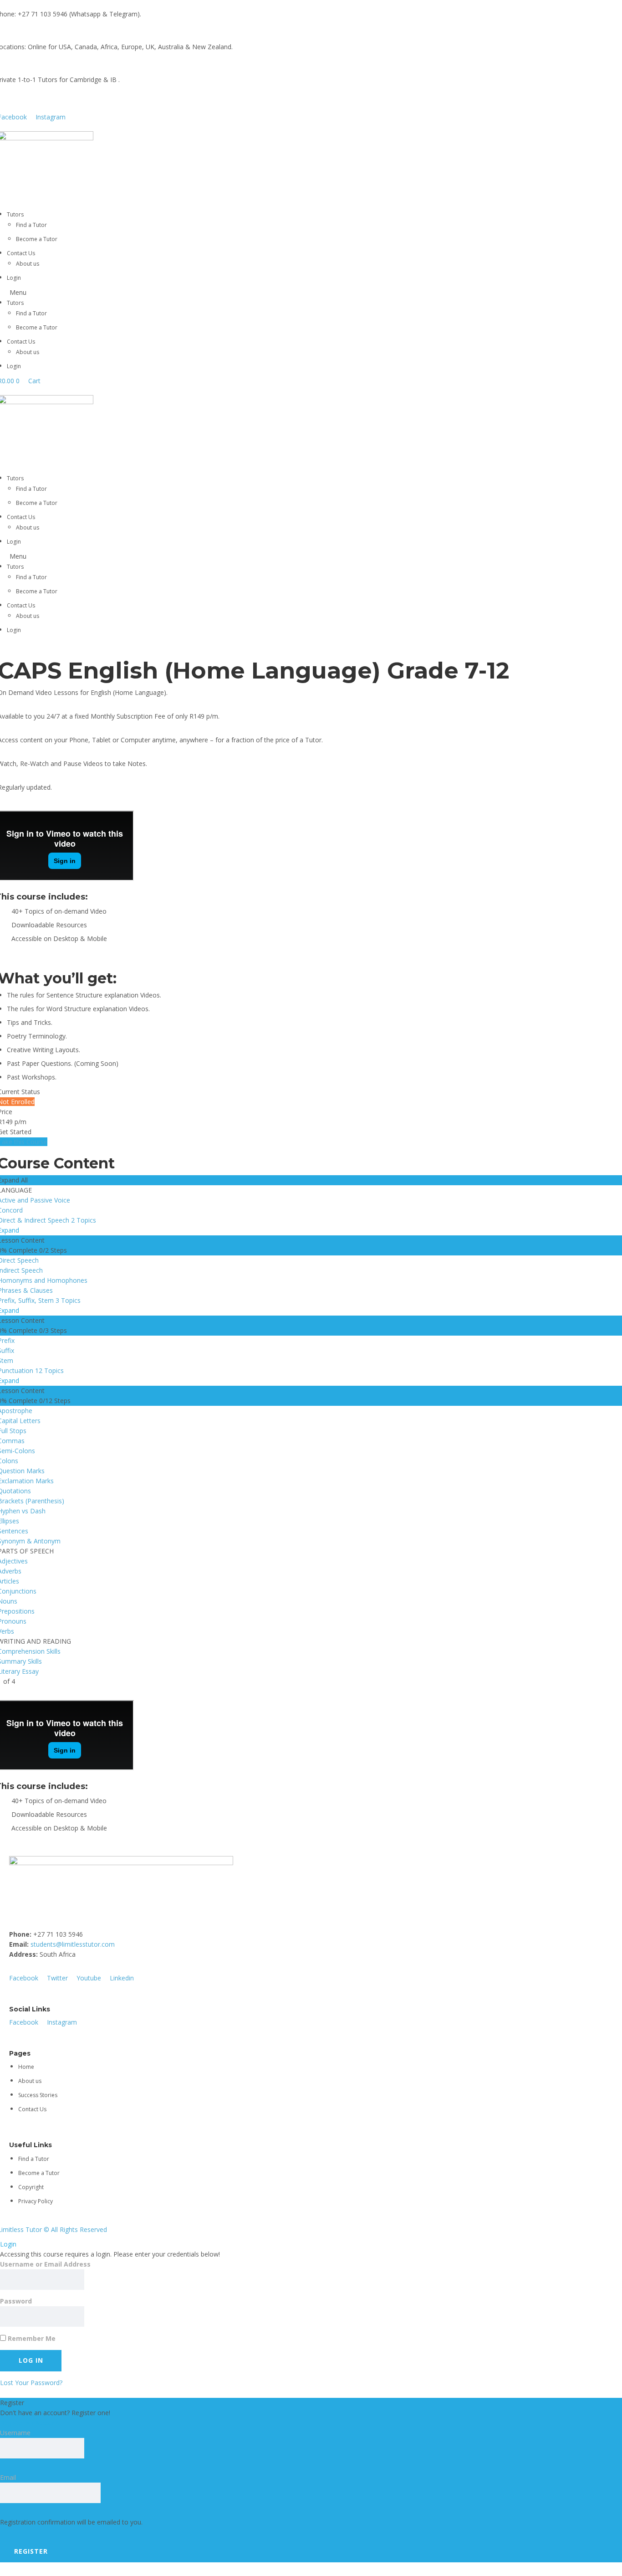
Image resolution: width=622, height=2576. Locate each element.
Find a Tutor (31, 225)
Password (16, 2301)
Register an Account (30, 2423)
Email (8, 2477)
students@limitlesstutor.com (73, 1944)
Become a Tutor (37, 239)
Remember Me (31, 2338)
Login (14, 278)
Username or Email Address (45, 2264)
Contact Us (21, 253)
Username (15, 2433)
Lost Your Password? (31, 2383)
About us (28, 264)
